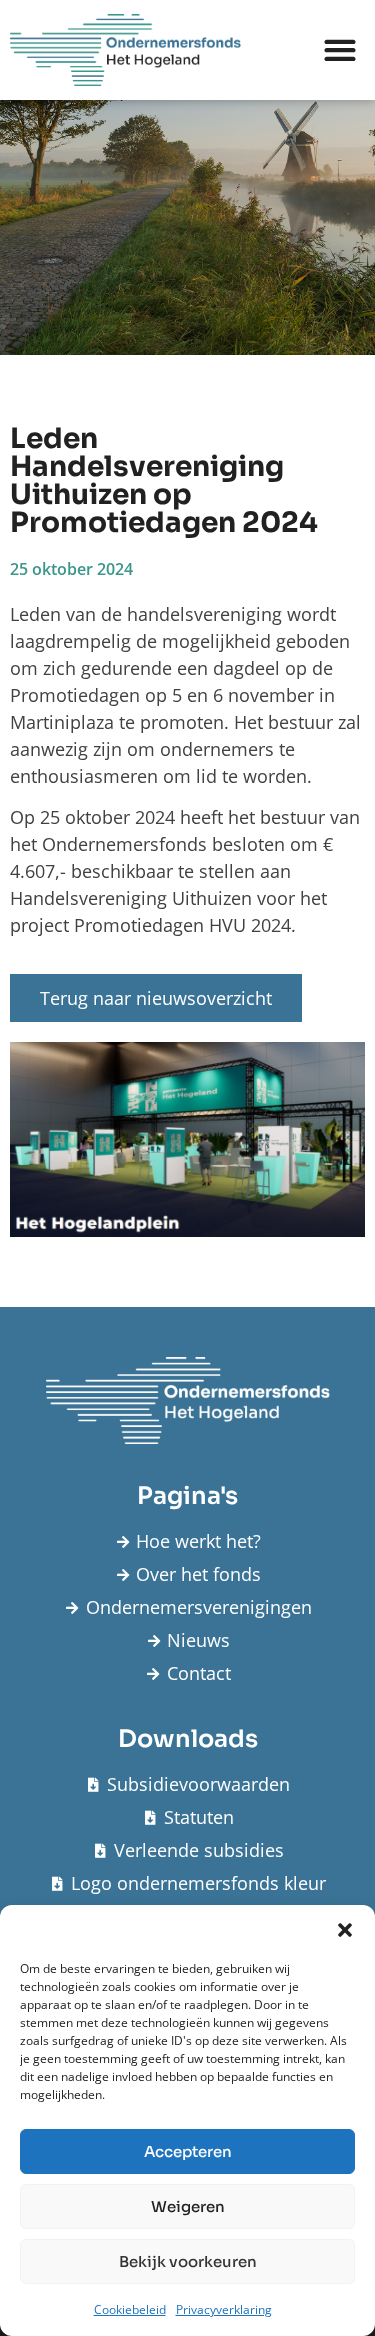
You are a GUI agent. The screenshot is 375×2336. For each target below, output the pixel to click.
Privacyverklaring (224, 2309)
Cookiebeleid (130, 2309)
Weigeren (188, 2206)
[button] (345, 1930)
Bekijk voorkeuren (188, 2261)
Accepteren (188, 2151)
